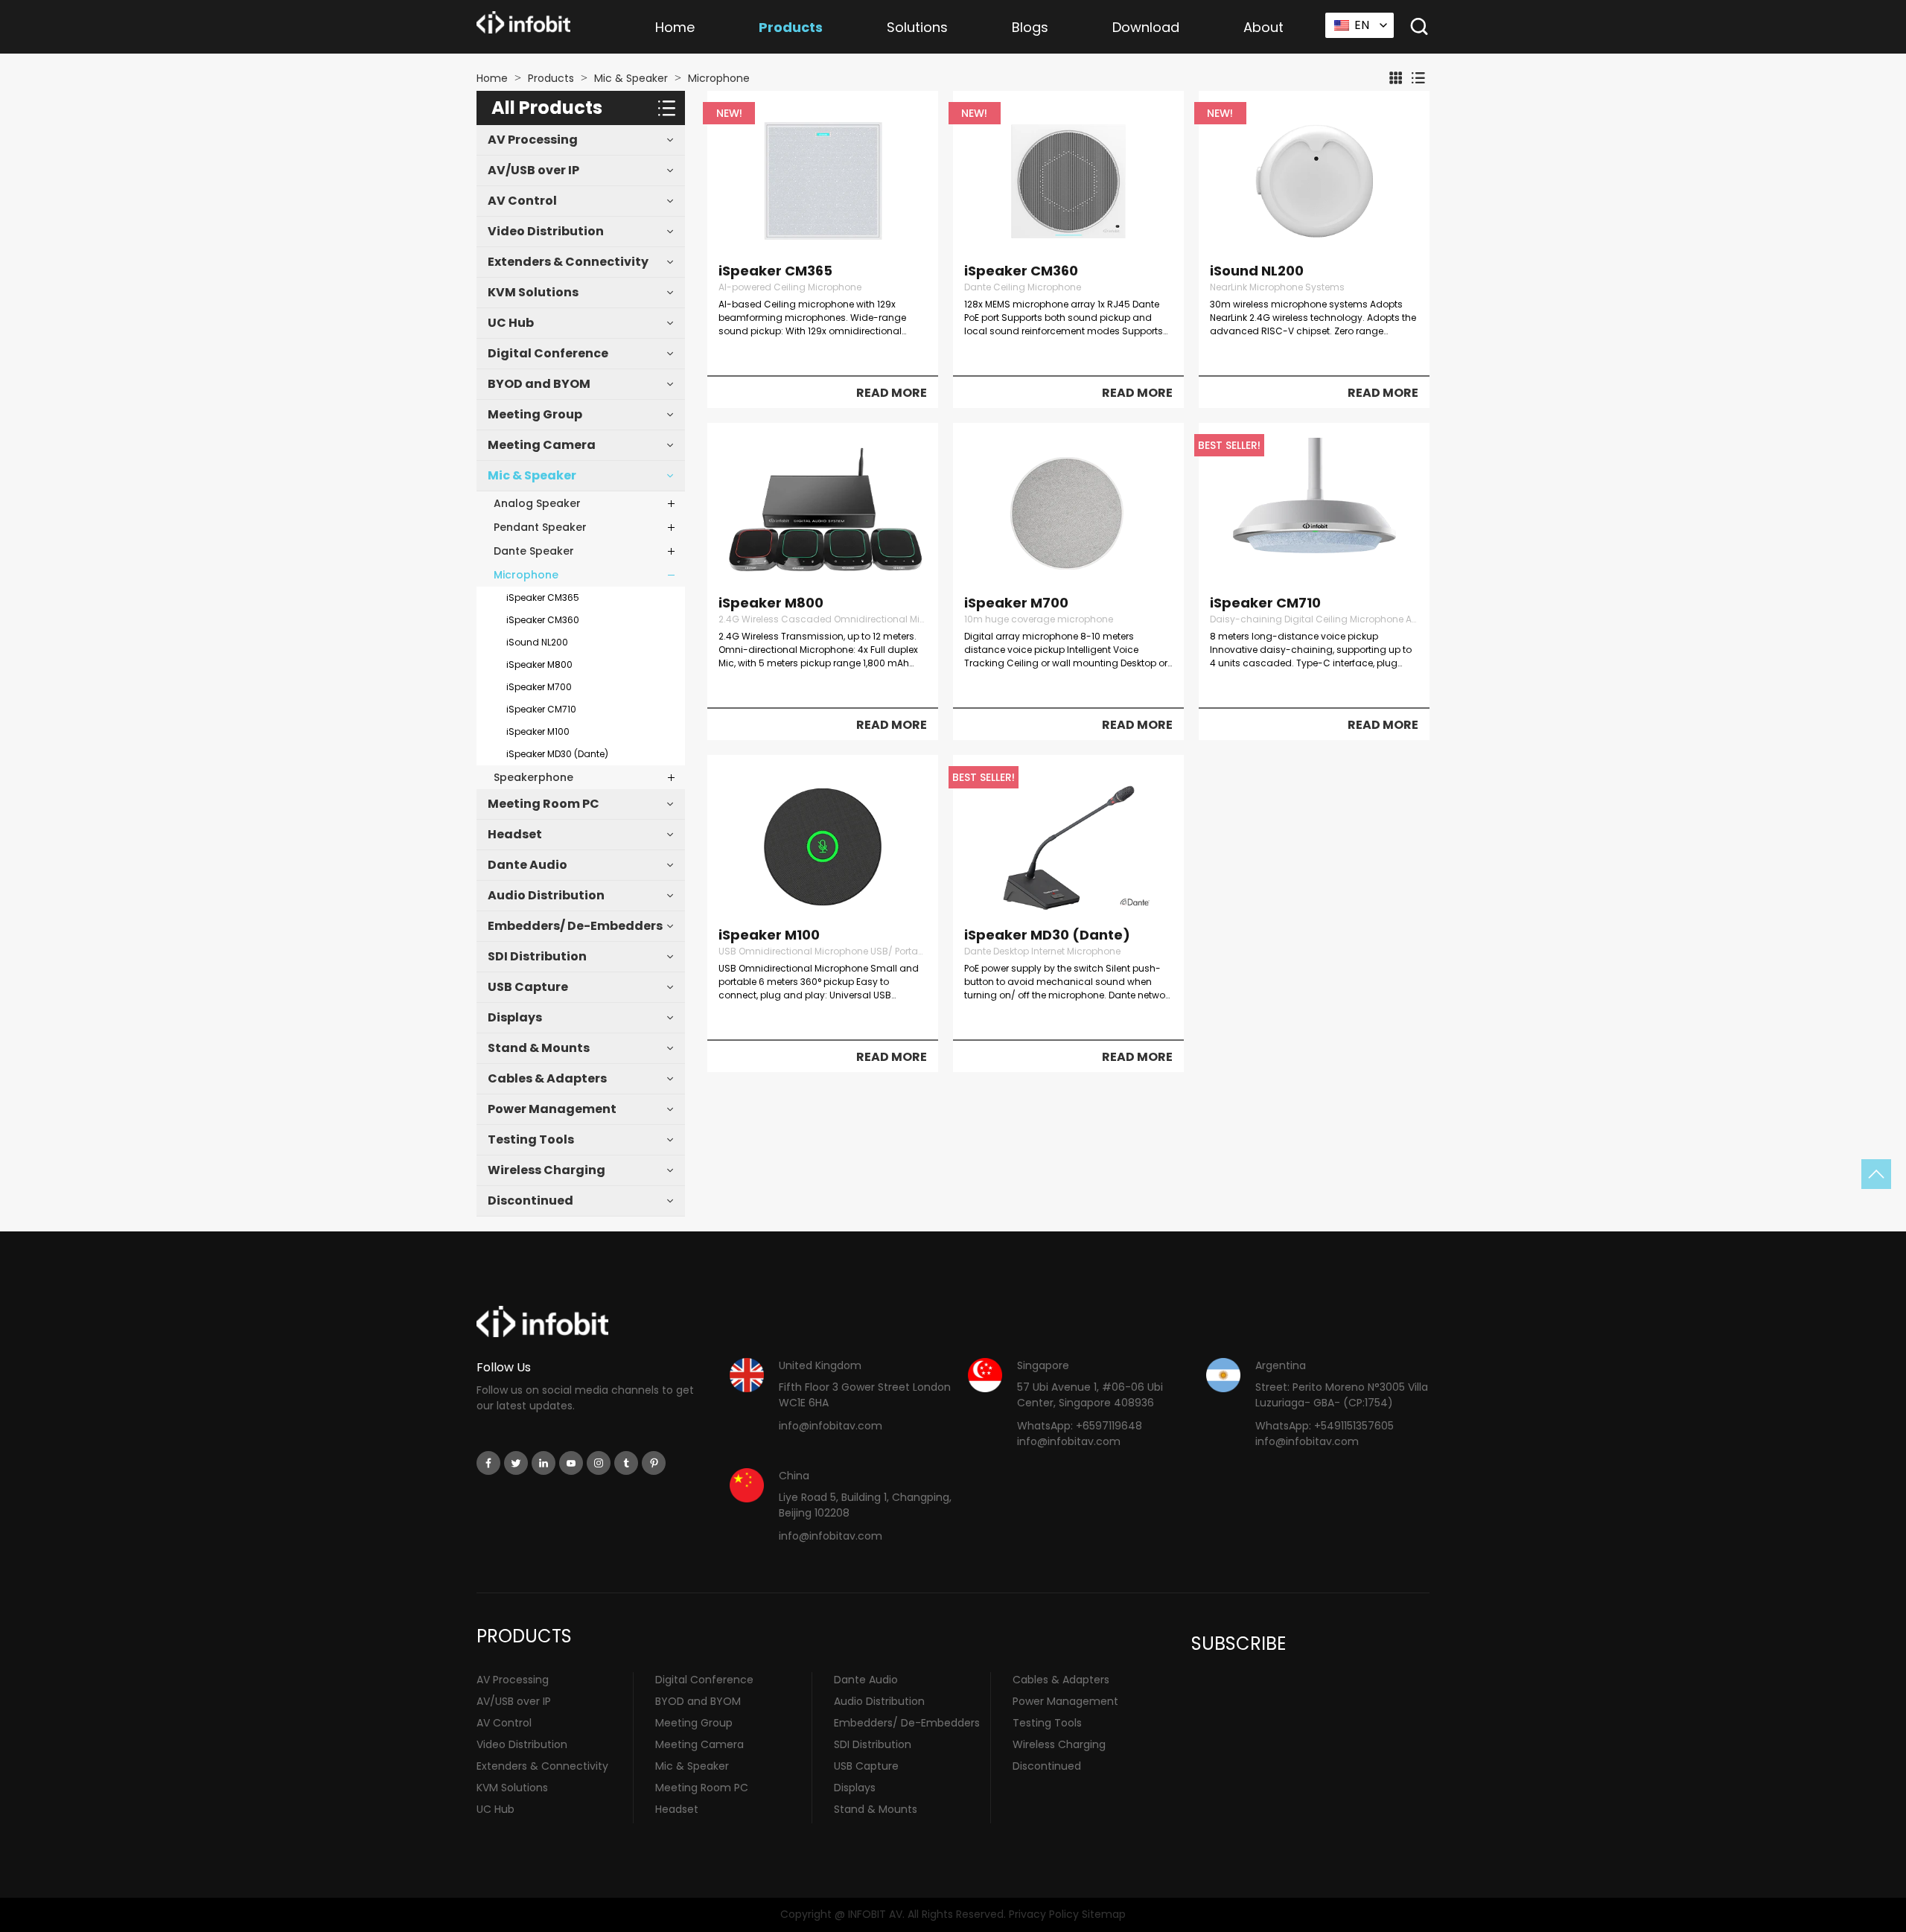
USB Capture (528, 987)
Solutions (917, 27)
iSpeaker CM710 (541, 709)
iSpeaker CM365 (543, 597)
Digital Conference (548, 353)
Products (791, 27)
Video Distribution (546, 231)
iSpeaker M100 (538, 731)
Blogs (1030, 27)
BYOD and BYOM (539, 384)
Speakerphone (533, 777)
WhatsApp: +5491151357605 (1325, 1426)
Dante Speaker (534, 551)
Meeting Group (535, 414)
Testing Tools (531, 1139)
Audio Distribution (546, 895)
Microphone (719, 78)
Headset (515, 834)
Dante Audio (528, 865)
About (1263, 27)
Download (1146, 27)
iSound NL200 (537, 642)
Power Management (552, 1109)
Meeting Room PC (544, 804)
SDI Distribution (537, 956)
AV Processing (533, 140)
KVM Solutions (533, 292)
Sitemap (1104, 1914)
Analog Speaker (537, 503)
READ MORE (892, 393)
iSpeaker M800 (539, 664)
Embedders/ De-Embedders (575, 926)
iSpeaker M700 (539, 687)
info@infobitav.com (831, 1426)
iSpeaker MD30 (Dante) (557, 754)
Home (675, 27)
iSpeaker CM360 (543, 620)
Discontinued (530, 1201)
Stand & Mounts (539, 1048)
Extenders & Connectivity (568, 262)
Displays (515, 1017)
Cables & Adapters (547, 1078)
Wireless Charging (546, 1170)
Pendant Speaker (540, 527)
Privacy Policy (1044, 1914)
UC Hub (511, 323)
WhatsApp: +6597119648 (1080, 1426)
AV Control (522, 201)
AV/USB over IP (533, 170)
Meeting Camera (542, 445)
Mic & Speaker (631, 78)
